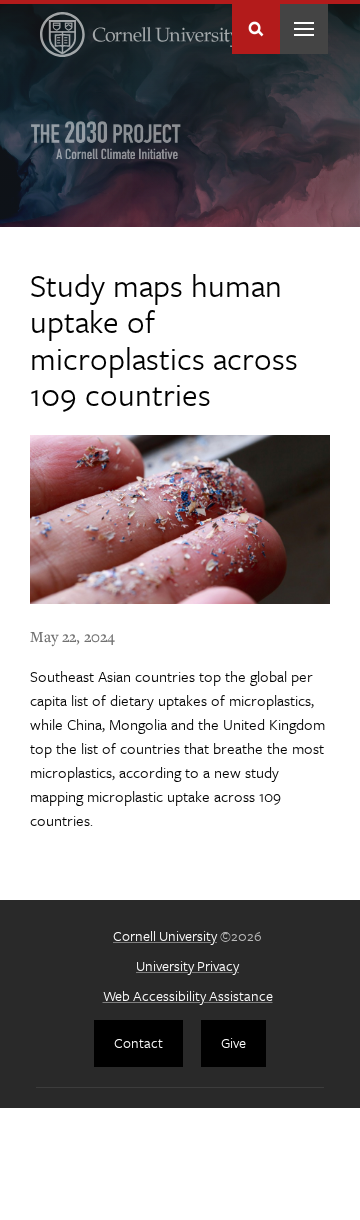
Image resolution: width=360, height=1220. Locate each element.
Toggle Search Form (256, 29)
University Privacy (187, 965)
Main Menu (304, 29)
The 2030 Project (106, 140)
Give (233, 1042)
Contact (138, 1042)
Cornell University (165, 935)
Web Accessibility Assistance (188, 995)
